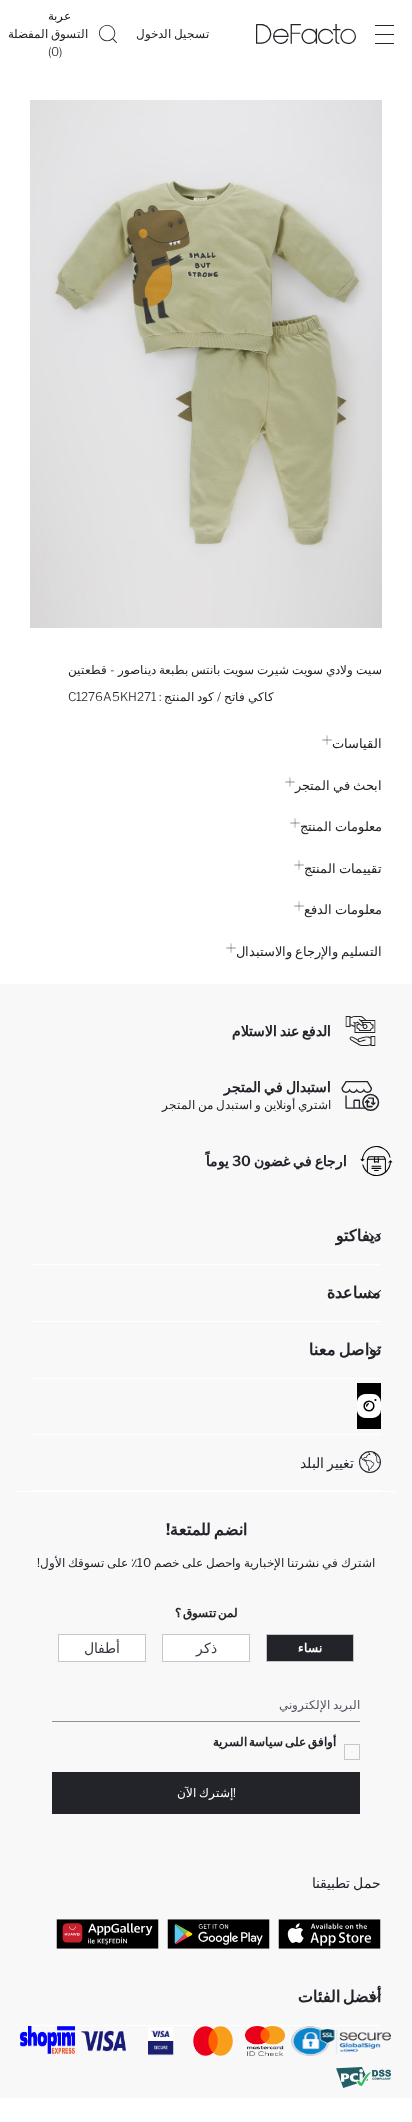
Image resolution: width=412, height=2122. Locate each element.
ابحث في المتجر (338, 785)
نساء (310, 1647)
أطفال (102, 1647)
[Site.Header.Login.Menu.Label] (384, 34)
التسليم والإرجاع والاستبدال (309, 951)
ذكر (206, 1647)
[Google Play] (218, 1934)
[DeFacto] (306, 34)
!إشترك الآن (206, 1792)
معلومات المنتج (341, 826)
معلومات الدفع (343, 909)
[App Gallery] (107, 1934)
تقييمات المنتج (343, 868)
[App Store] (329, 1934)
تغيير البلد (327, 1462)
